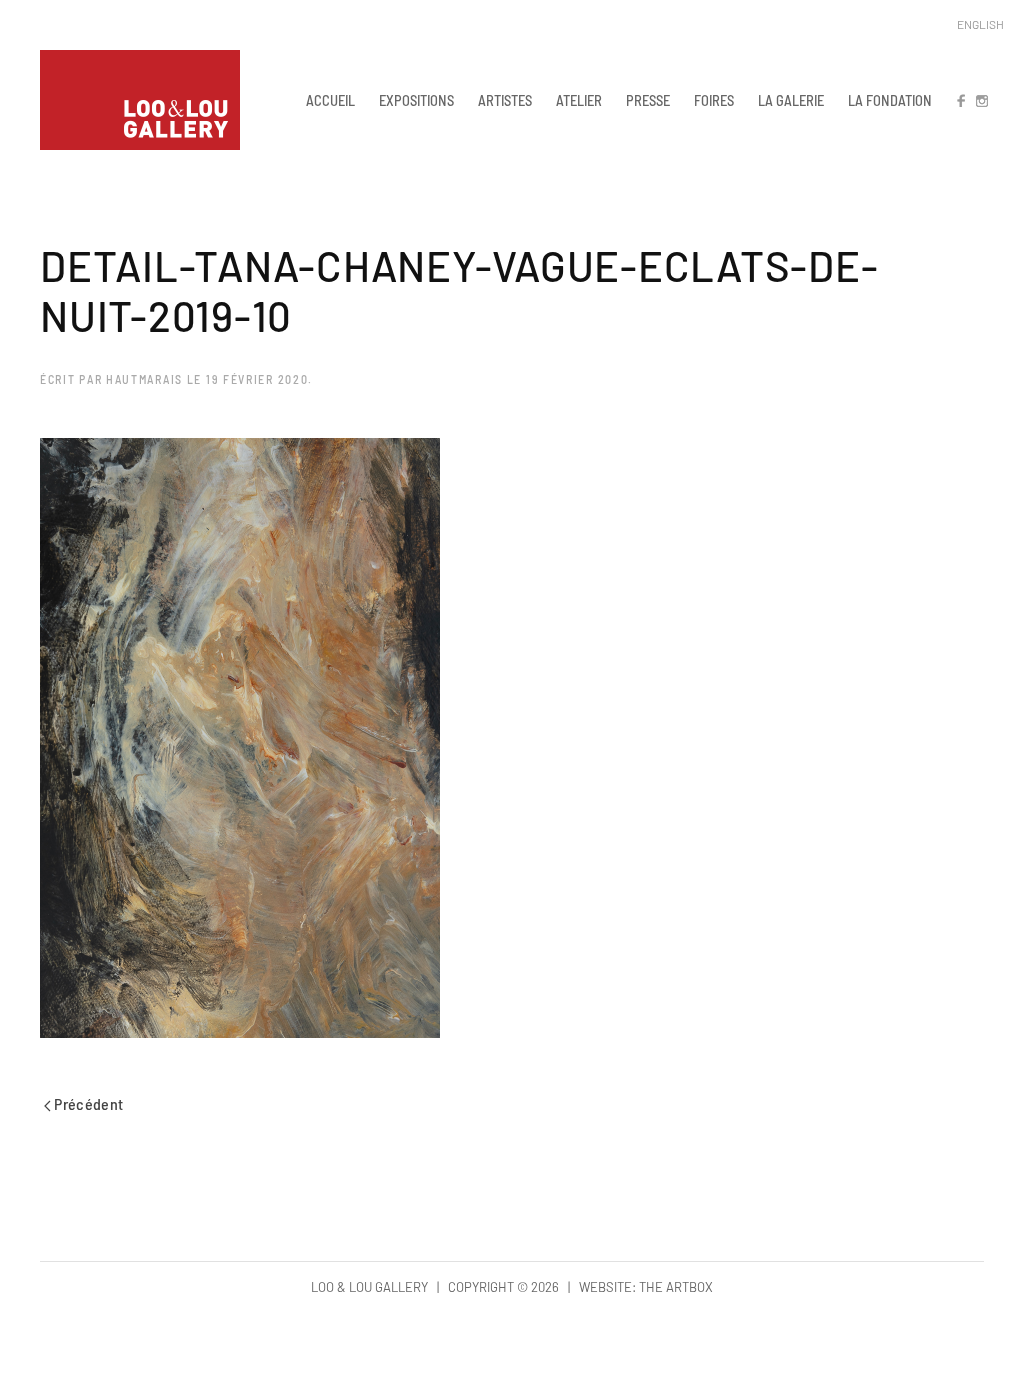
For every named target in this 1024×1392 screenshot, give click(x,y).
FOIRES (714, 100)
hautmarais (144, 379)
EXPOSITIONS (416, 100)
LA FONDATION (890, 100)
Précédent (87, 1103)
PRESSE (648, 100)
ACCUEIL (330, 100)
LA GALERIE (791, 100)
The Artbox (676, 1287)
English (980, 24)
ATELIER (579, 100)
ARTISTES (505, 100)
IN (981, 100)
